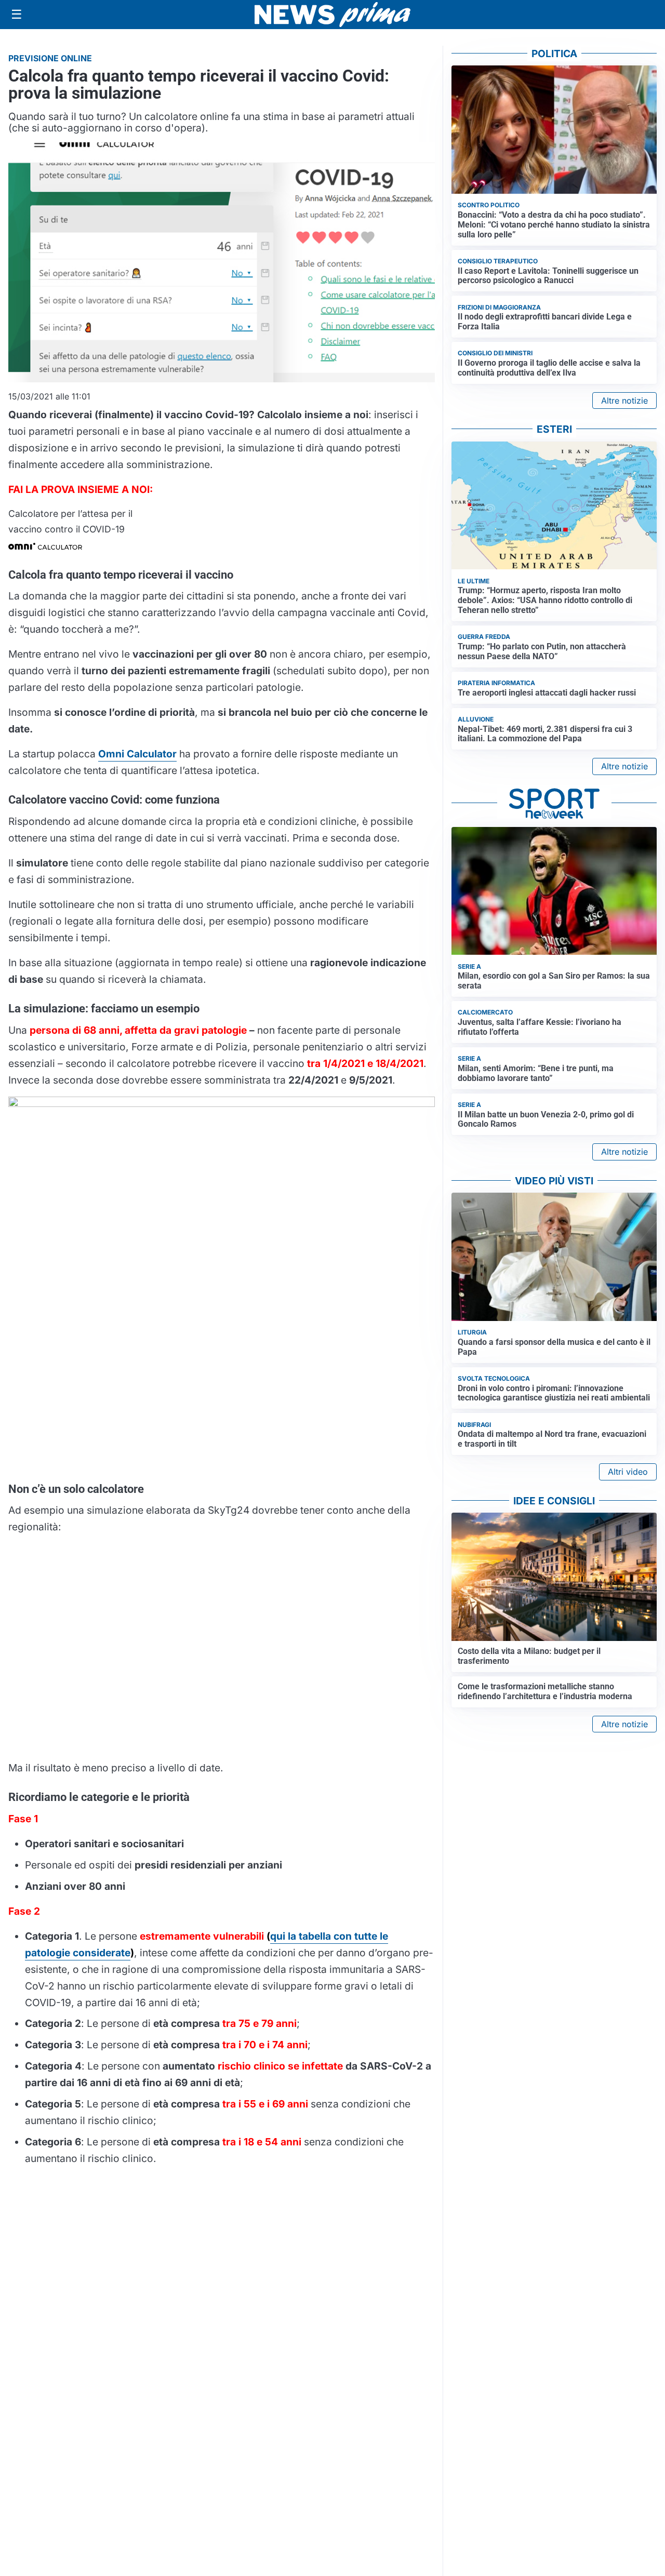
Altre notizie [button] (624, 401)
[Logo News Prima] (332, 15)
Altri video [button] (628, 1472)
